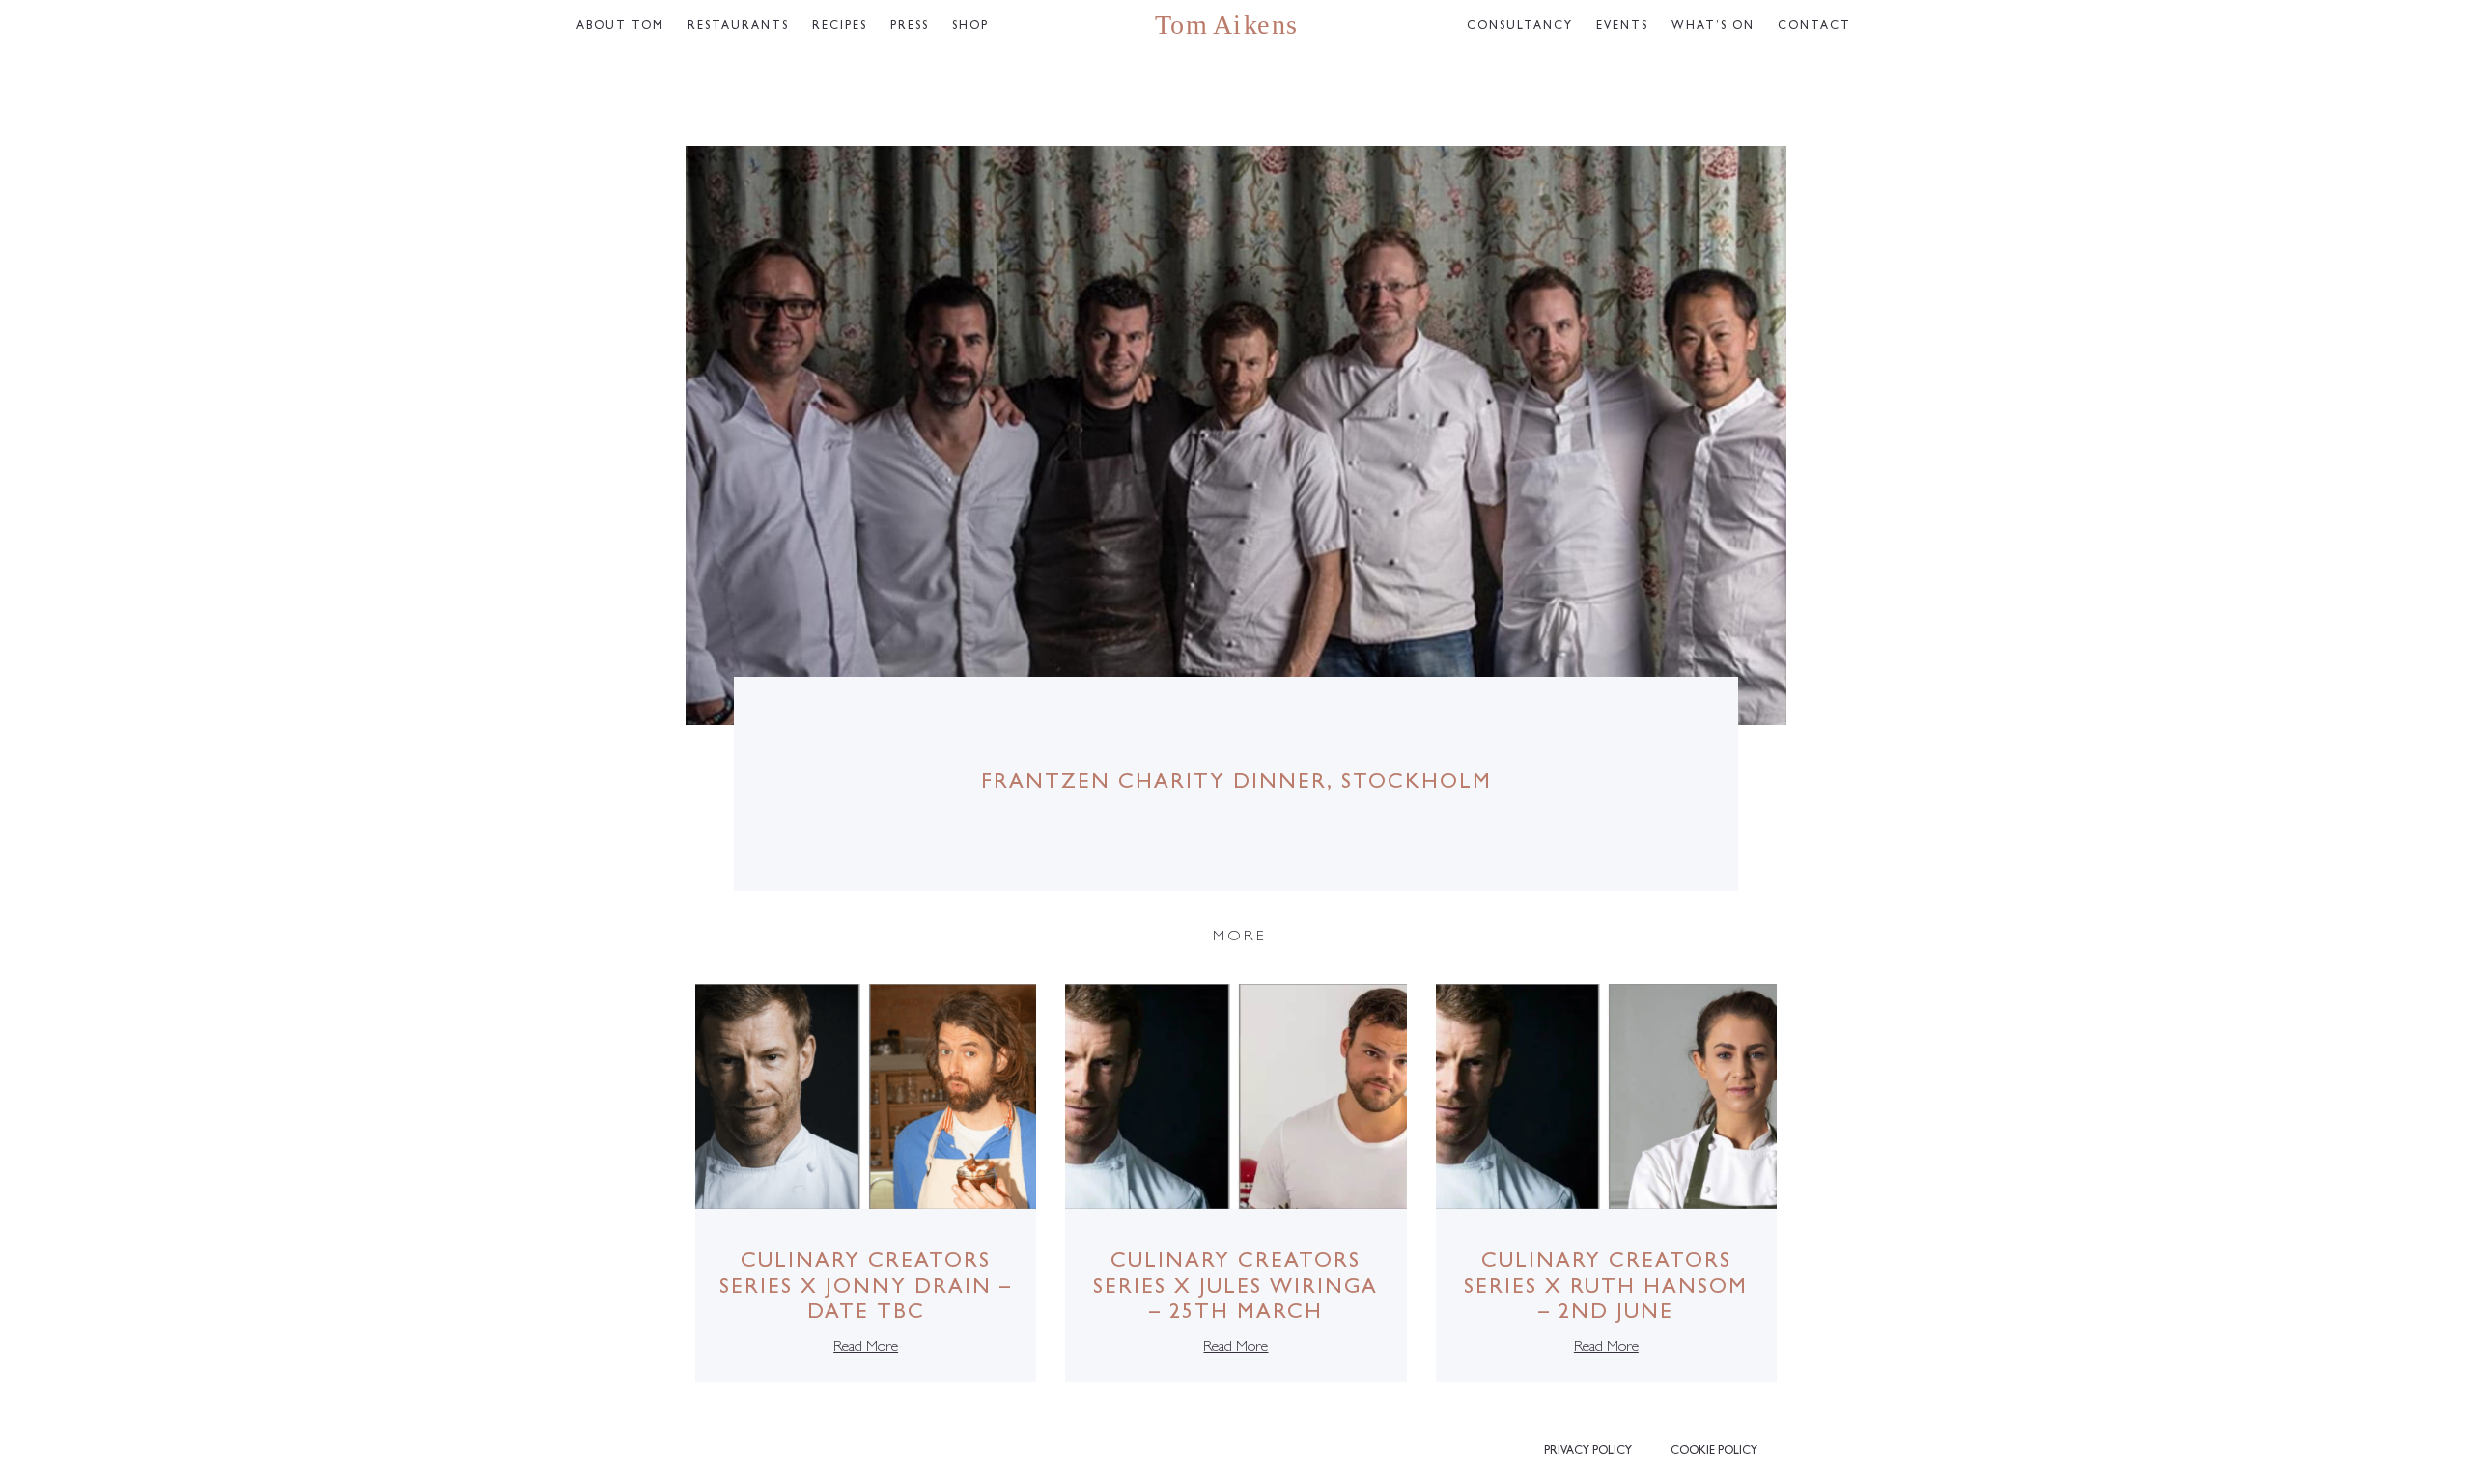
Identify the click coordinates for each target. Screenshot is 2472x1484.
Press (910, 27)
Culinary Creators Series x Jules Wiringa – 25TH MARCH (1236, 1288)
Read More (866, 1348)
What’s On (1713, 27)
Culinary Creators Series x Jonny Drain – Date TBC (866, 1288)
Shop (970, 27)
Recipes (840, 27)
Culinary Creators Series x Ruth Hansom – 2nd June (1606, 1288)
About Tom (620, 27)
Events (1622, 27)
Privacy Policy (1588, 1452)
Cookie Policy (1714, 1452)
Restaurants (738, 27)
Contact (1814, 27)
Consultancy (1520, 27)
